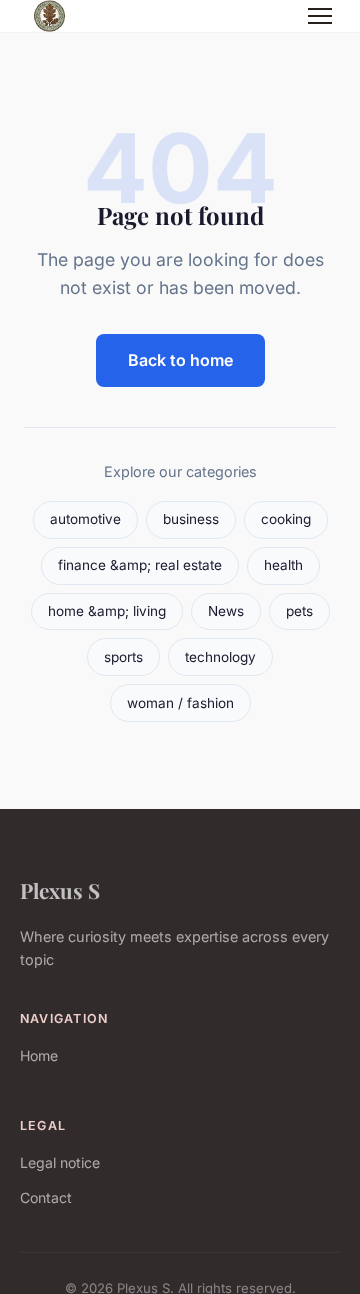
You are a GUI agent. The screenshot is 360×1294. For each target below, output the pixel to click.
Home (39, 1055)
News (226, 611)
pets (299, 611)
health (283, 565)
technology (220, 657)
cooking (286, 519)
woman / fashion (180, 703)
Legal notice (60, 1162)
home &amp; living (107, 611)
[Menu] (320, 16)
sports (123, 657)
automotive (85, 519)
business (191, 519)
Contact (46, 1197)
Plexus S (60, 890)
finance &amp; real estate (140, 565)
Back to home (180, 360)
